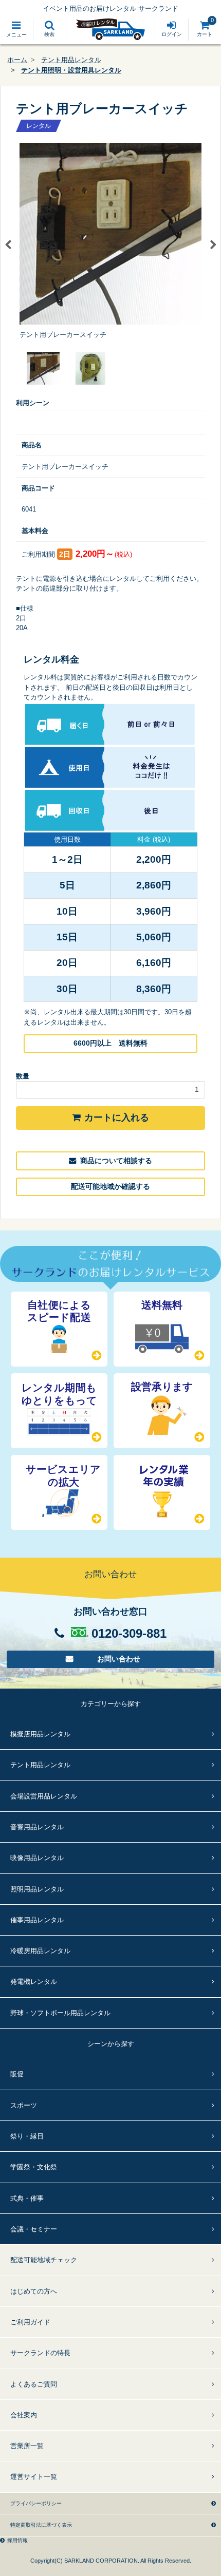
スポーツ (24, 2105)
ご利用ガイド (30, 2322)
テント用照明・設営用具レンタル (71, 70)
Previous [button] (8, 245)
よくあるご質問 (34, 2384)
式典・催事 (27, 2198)
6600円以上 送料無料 (110, 1043)
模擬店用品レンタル (40, 1734)
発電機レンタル (34, 1982)
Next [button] (213, 245)
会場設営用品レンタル (44, 1796)
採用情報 (17, 2540)
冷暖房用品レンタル (40, 1951)
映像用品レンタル (37, 1858)
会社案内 (24, 2415)
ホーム (17, 60)
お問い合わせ (119, 1659)
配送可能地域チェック (44, 2260)
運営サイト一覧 (34, 2477)
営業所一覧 (27, 2446)
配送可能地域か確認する (110, 1186)
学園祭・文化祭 (34, 2167)
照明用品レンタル (37, 1889)
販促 (17, 2074)
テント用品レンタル (71, 60)
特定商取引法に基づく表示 (41, 2525)
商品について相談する (116, 1161)
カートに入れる (117, 1117)
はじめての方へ (34, 2291)
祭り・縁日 (27, 2136)
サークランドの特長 (40, 2353)
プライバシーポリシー (36, 2503)
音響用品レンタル (37, 1827)
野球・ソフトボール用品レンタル (60, 2013)
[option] (110, 241)
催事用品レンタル (37, 1920)
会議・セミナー (34, 2229)
